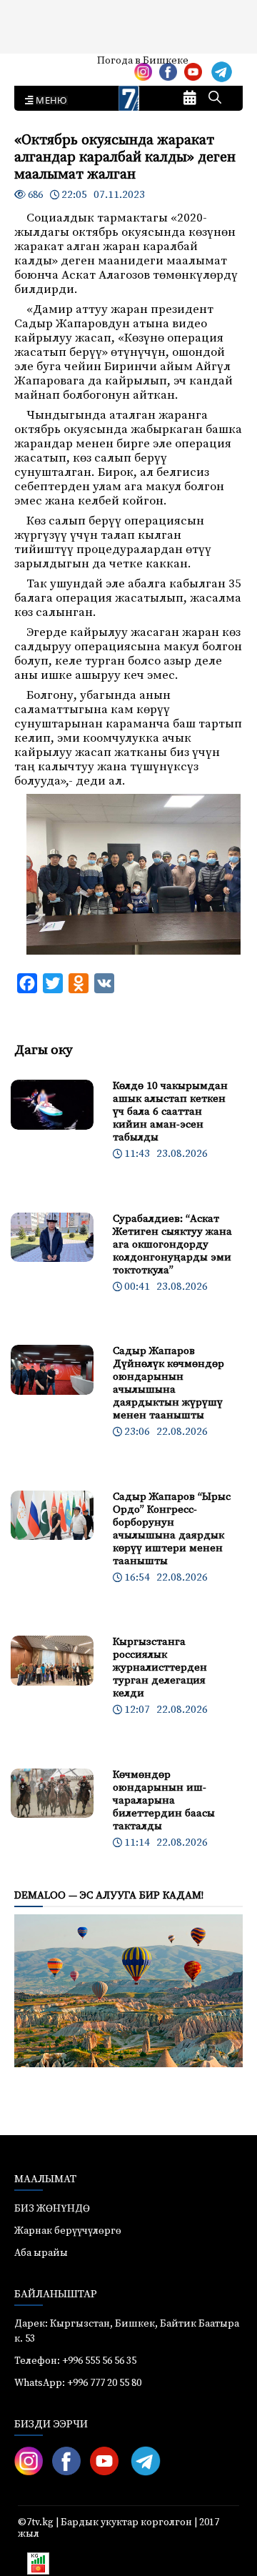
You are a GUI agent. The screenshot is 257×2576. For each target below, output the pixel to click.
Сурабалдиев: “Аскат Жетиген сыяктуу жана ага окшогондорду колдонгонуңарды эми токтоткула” (172, 1244)
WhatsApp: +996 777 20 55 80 (78, 2383)
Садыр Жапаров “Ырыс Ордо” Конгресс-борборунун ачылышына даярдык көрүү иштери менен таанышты (172, 1529)
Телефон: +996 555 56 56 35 (75, 2361)
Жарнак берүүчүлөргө (68, 2231)
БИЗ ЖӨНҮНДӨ (52, 2209)
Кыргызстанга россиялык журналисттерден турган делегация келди (160, 1667)
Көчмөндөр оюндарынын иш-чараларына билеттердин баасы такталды (164, 1800)
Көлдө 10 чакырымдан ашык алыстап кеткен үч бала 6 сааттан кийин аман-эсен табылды (170, 1112)
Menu (49, 101)
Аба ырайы (34, 66)
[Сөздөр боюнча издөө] (215, 99)
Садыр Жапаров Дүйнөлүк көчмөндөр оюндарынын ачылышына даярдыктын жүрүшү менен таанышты (168, 1383)
